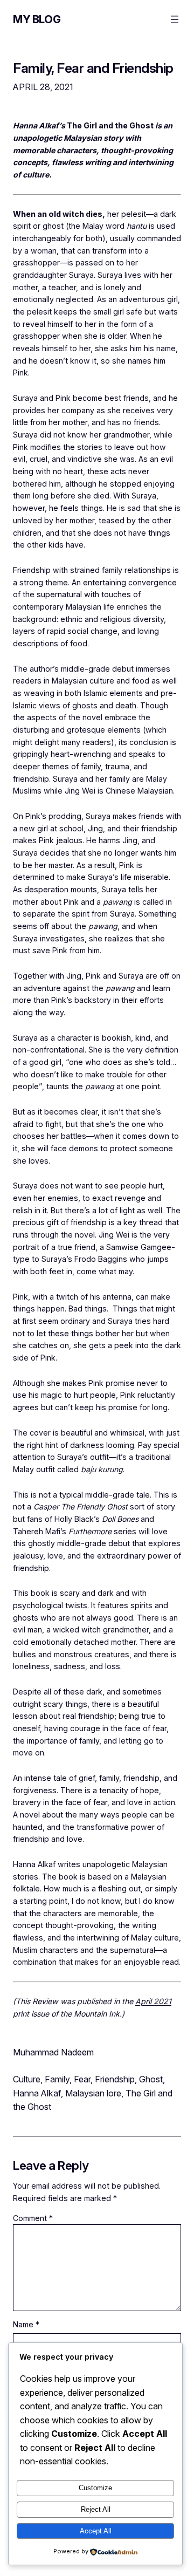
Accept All (96, 2531)
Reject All (96, 2509)
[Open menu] (175, 19)
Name (26, 2324)
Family (57, 2079)
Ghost (151, 2079)
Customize (95, 2488)
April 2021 (153, 2001)
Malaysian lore (93, 2093)
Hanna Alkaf (37, 2093)
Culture (27, 2079)
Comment (33, 2218)
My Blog (37, 19)
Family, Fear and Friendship (93, 68)
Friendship (115, 2079)
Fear (82, 2079)
